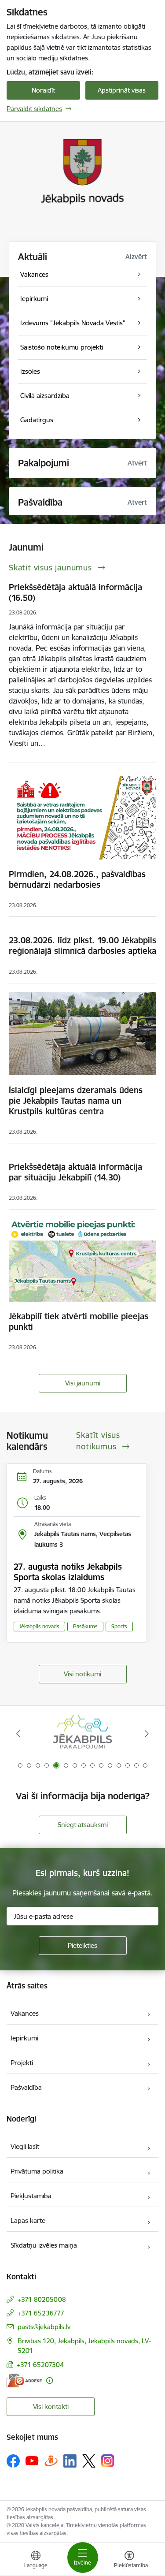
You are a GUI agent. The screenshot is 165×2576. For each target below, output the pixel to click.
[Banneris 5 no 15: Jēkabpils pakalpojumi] (82, 1734)
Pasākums (85, 1626)
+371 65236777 (41, 2313)
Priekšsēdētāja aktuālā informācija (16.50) (75, 592)
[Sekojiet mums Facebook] (13, 2461)
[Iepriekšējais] (18, 1734)
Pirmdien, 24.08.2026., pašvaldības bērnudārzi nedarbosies (77, 879)
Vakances (25, 2013)
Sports (119, 1626)
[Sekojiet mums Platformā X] (89, 2461)
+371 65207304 (40, 2365)
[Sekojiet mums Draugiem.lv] (51, 2461)
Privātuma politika (37, 2171)
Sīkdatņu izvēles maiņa (44, 2245)
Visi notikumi (82, 1674)
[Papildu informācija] (49, 2381)
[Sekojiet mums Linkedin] (70, 2461)
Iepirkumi (24, 2038)
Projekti (22, 2063)
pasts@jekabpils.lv (44, 2327)
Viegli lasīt (25, 2146)
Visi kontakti (51, 2407)
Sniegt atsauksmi (83, 1825)
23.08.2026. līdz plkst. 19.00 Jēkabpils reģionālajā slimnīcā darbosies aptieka (82, 946)
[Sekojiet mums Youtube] (32, 2461)
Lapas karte (28, 2220)
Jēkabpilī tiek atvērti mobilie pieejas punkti (79, 1322)
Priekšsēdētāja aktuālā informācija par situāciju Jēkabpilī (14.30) (75, 1172)
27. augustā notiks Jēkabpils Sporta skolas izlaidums (68, 1572)
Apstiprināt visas (122, 90)
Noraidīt (43, 90)
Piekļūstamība (31, 2196)
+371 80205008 (42, 2299)
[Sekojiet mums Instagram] (108, 2461)
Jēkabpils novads (39, 1626)
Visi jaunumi (83, 1383)
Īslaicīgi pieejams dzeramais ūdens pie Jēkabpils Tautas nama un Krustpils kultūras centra (76, 1101)
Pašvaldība (26, 2087)
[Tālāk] (147, 1734)
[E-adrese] (24, 2381)
